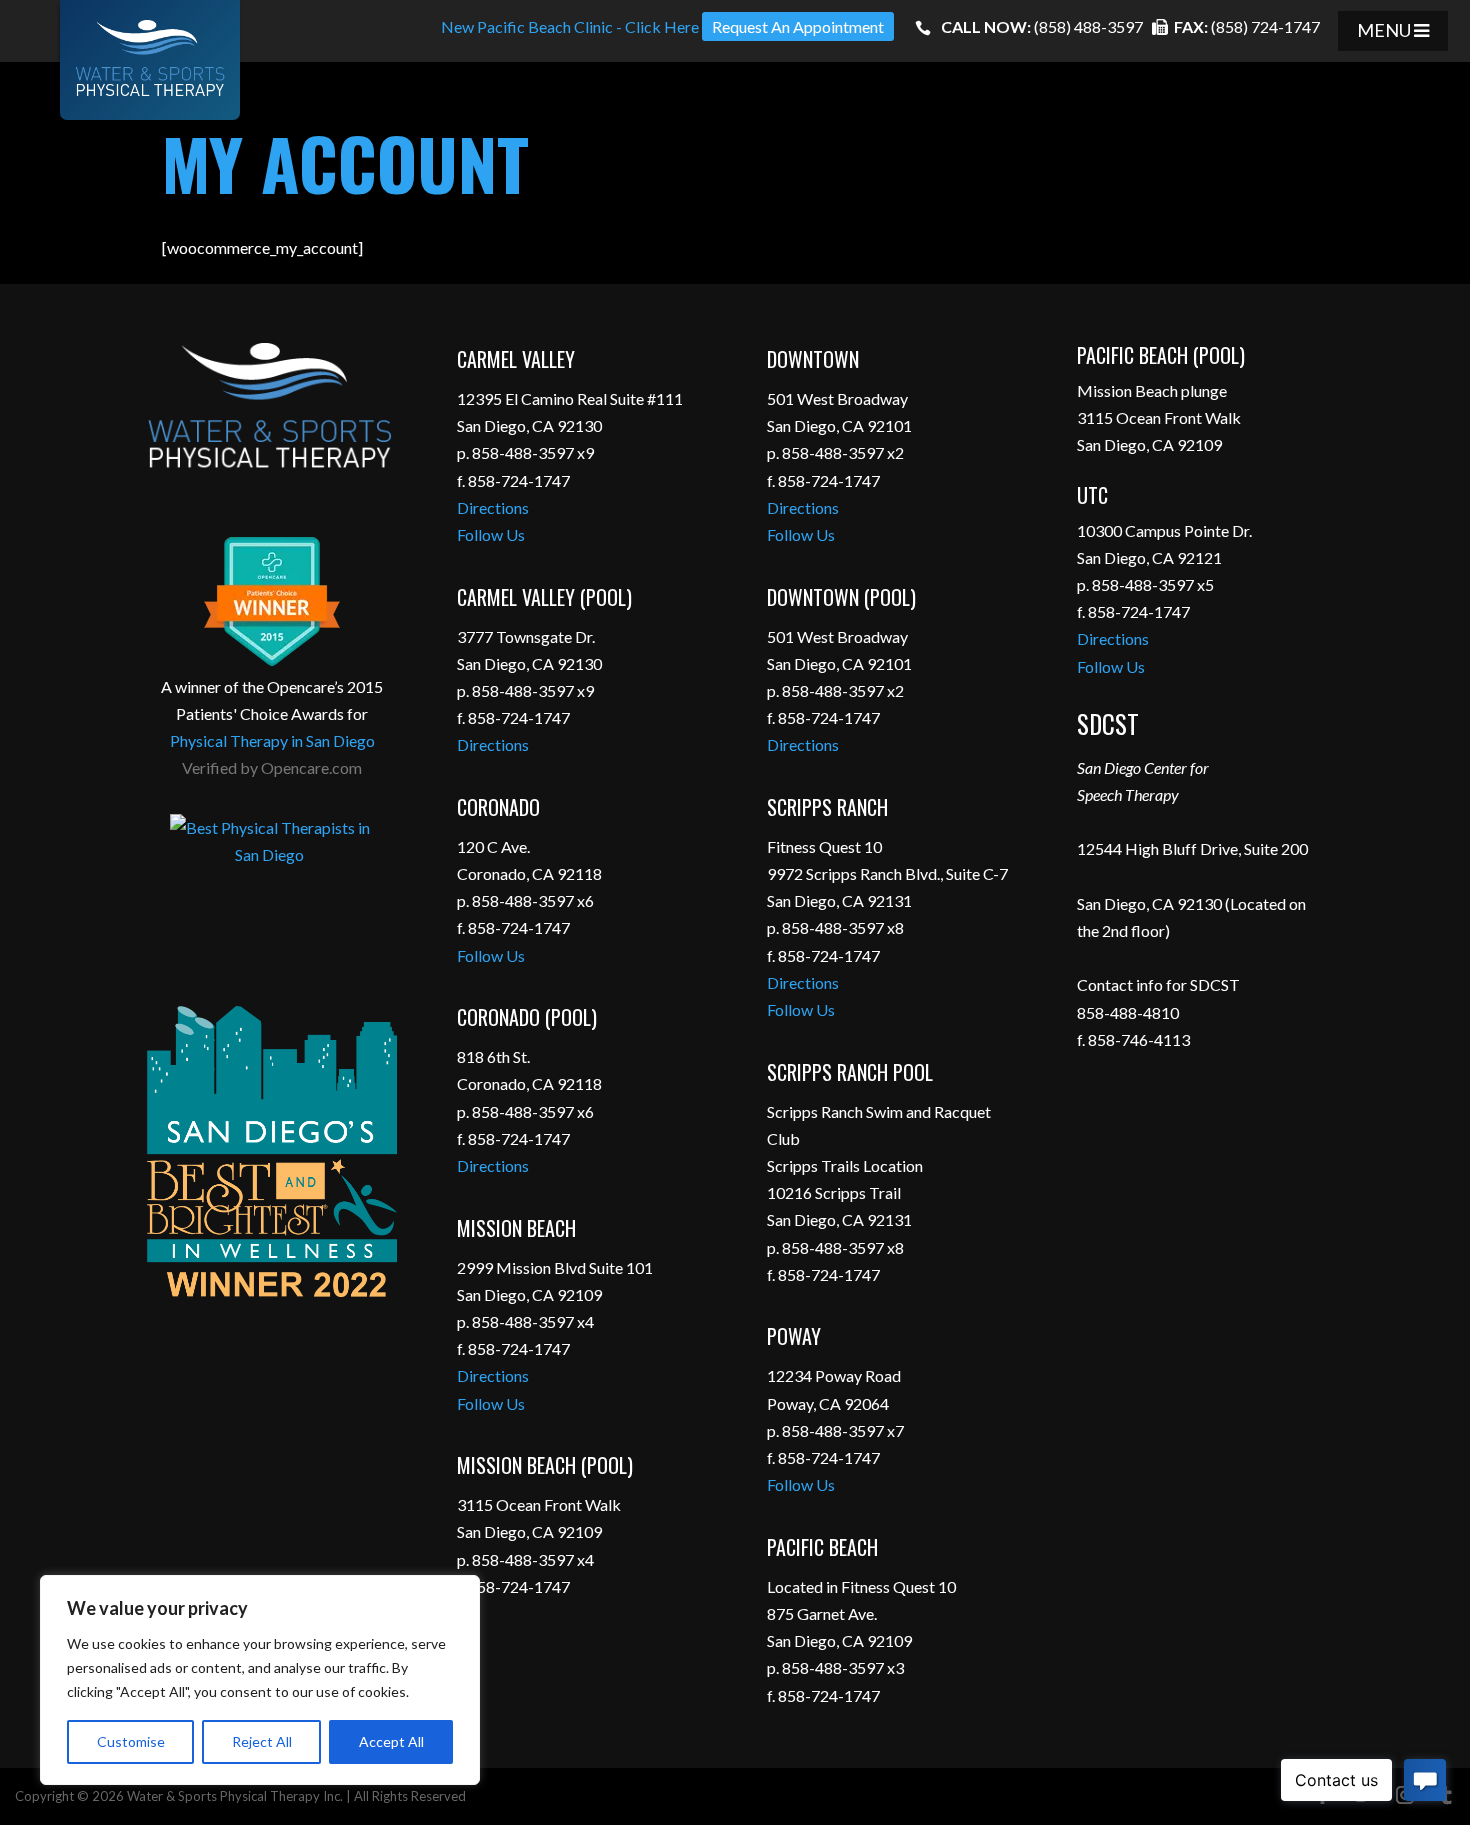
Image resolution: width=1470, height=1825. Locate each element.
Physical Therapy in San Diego (272, 740)
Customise (131, 1741)
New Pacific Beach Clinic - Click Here (570, 26)
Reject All (262, 1741)
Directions (493, 507)
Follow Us (491, 534)
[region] (260, 1680)
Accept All (391, 1741)
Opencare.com (311, 767)
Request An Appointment (798, 26)
